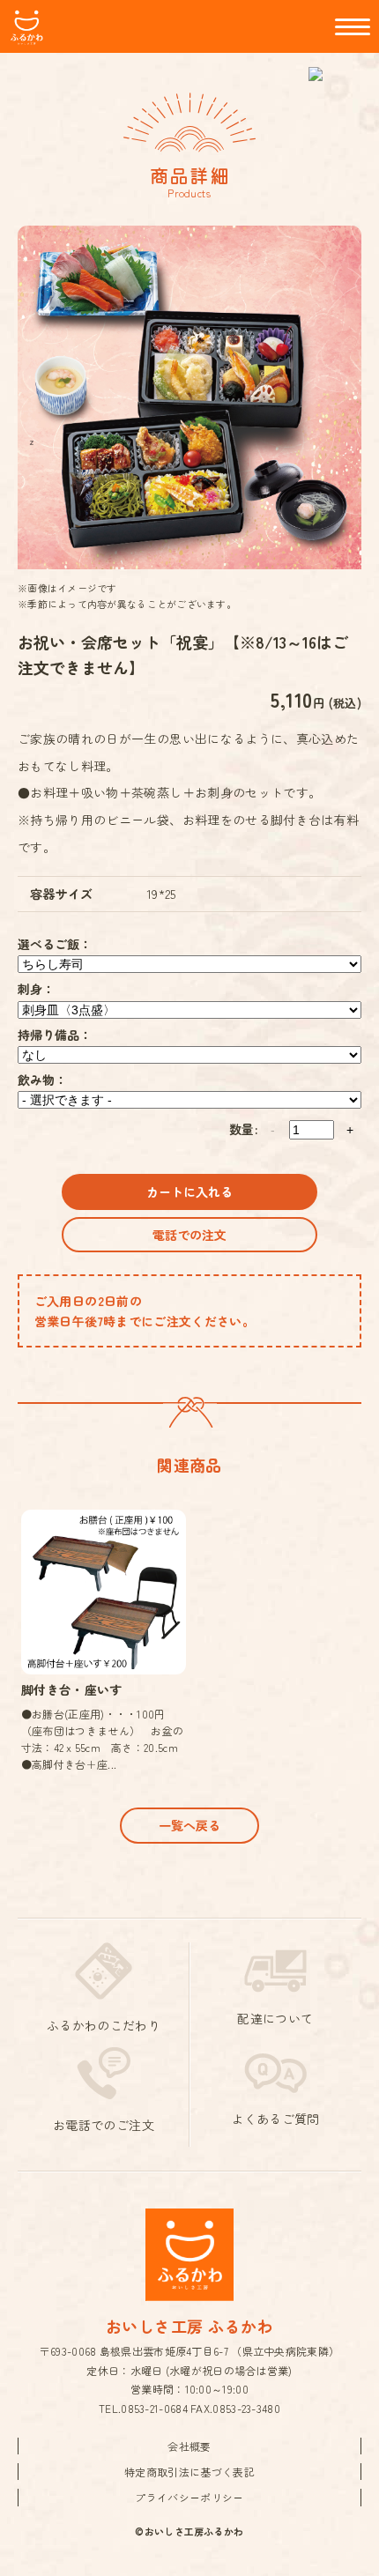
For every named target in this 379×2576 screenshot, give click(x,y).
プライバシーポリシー (189, 2497)
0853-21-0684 (154, 2408)
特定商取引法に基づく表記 (189, 2472)
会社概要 (189, 2446)
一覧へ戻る (189, 1825)
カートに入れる (189, 1191)
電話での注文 (189, 1235)
